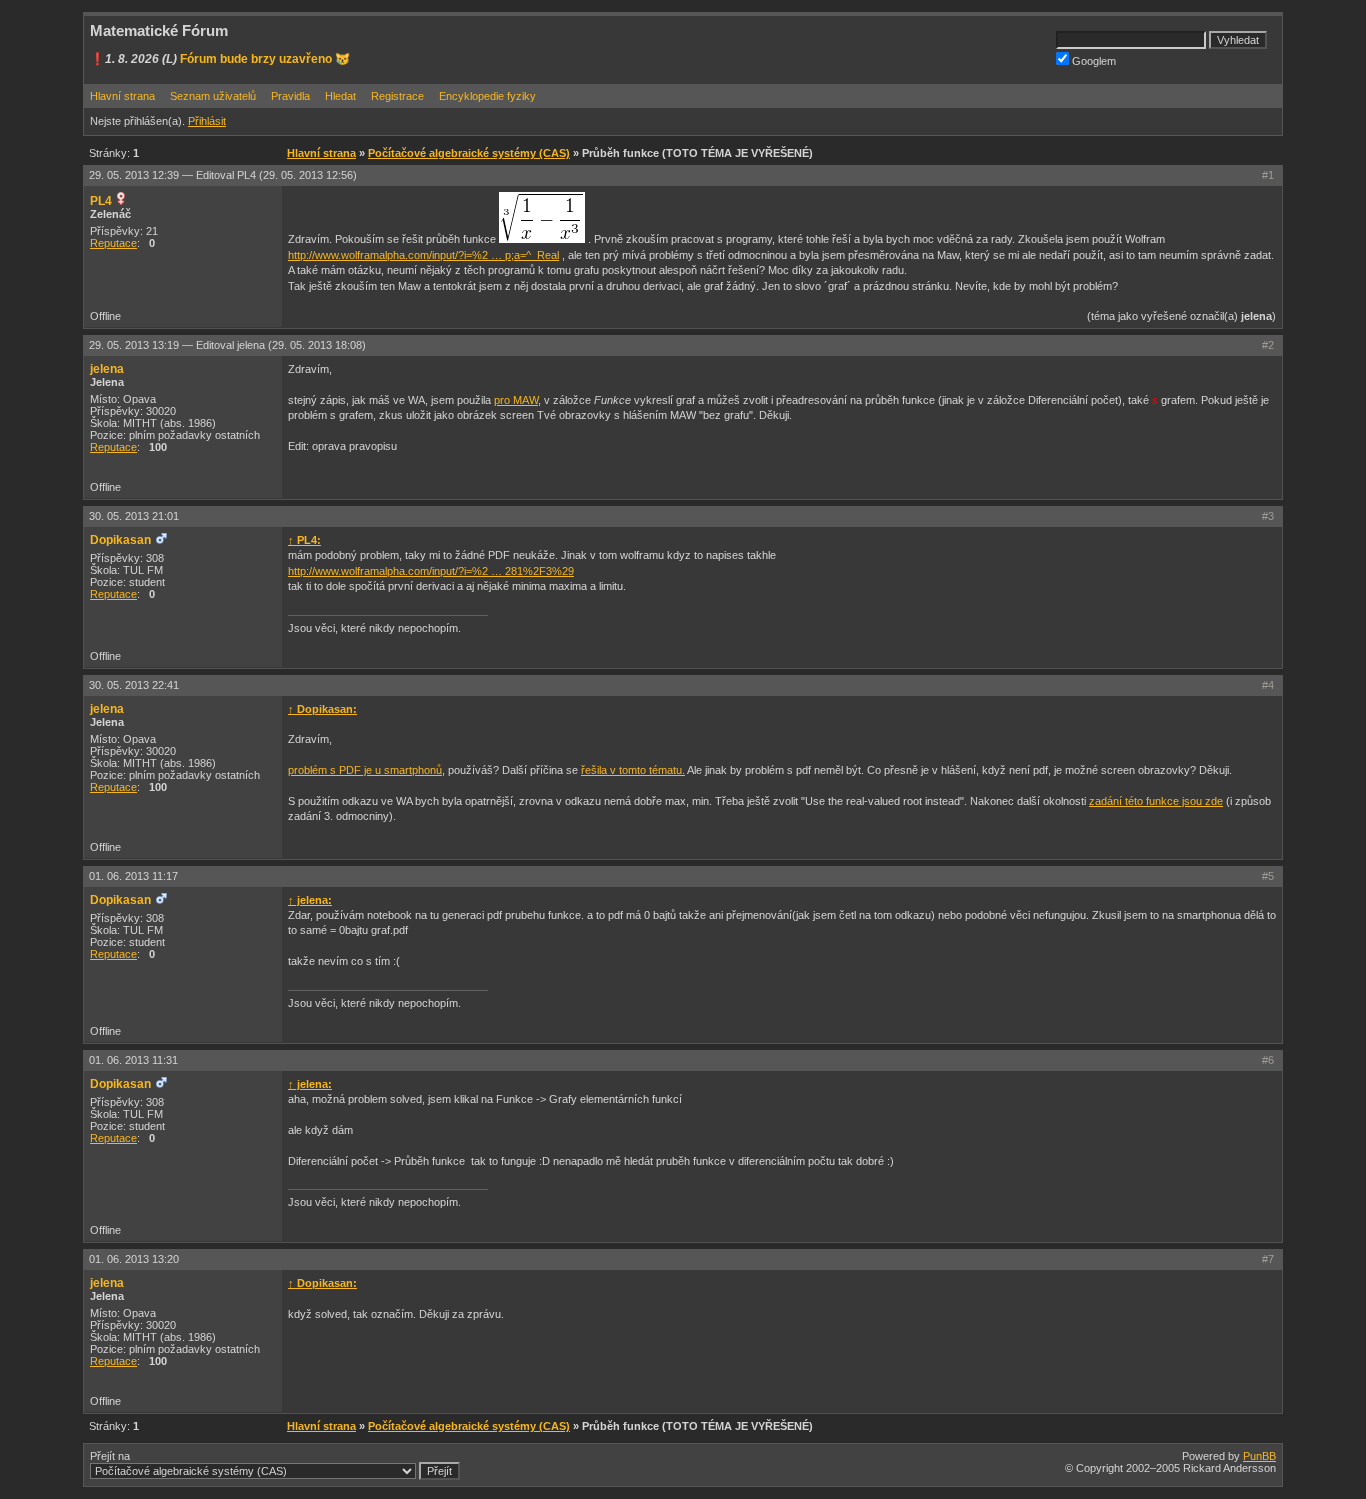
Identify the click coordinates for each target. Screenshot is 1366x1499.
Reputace (113, 243)
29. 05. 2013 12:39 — (223, 175)
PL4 (101, 201)
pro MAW (516, 400)
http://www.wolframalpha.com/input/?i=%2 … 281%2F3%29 (431, 571)
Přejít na (110, 1456)
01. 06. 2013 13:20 (134, 1259)
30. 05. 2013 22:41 (134, 685)
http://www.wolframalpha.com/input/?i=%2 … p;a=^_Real (423, 255)
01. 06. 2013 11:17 (133, 876)
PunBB (1259, 1456)
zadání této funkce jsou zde (1156, 801)
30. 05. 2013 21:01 (134, 516)
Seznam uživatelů (213, 96)
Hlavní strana (122, 96)
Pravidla (290, 96)
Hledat (340, 96)
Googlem (1092, 61)
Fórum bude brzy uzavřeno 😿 (265, 59)
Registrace (397, 96)
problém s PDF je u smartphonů (365, 770)
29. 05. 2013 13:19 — (227, 345)
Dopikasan (120, 540)
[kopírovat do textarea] (542, 217)
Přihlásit (207, 121)
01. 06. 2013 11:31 (133, 1060)
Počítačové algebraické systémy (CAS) (469, 153)
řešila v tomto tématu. (633, 770)
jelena (107, 369)
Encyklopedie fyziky (487, 96)
